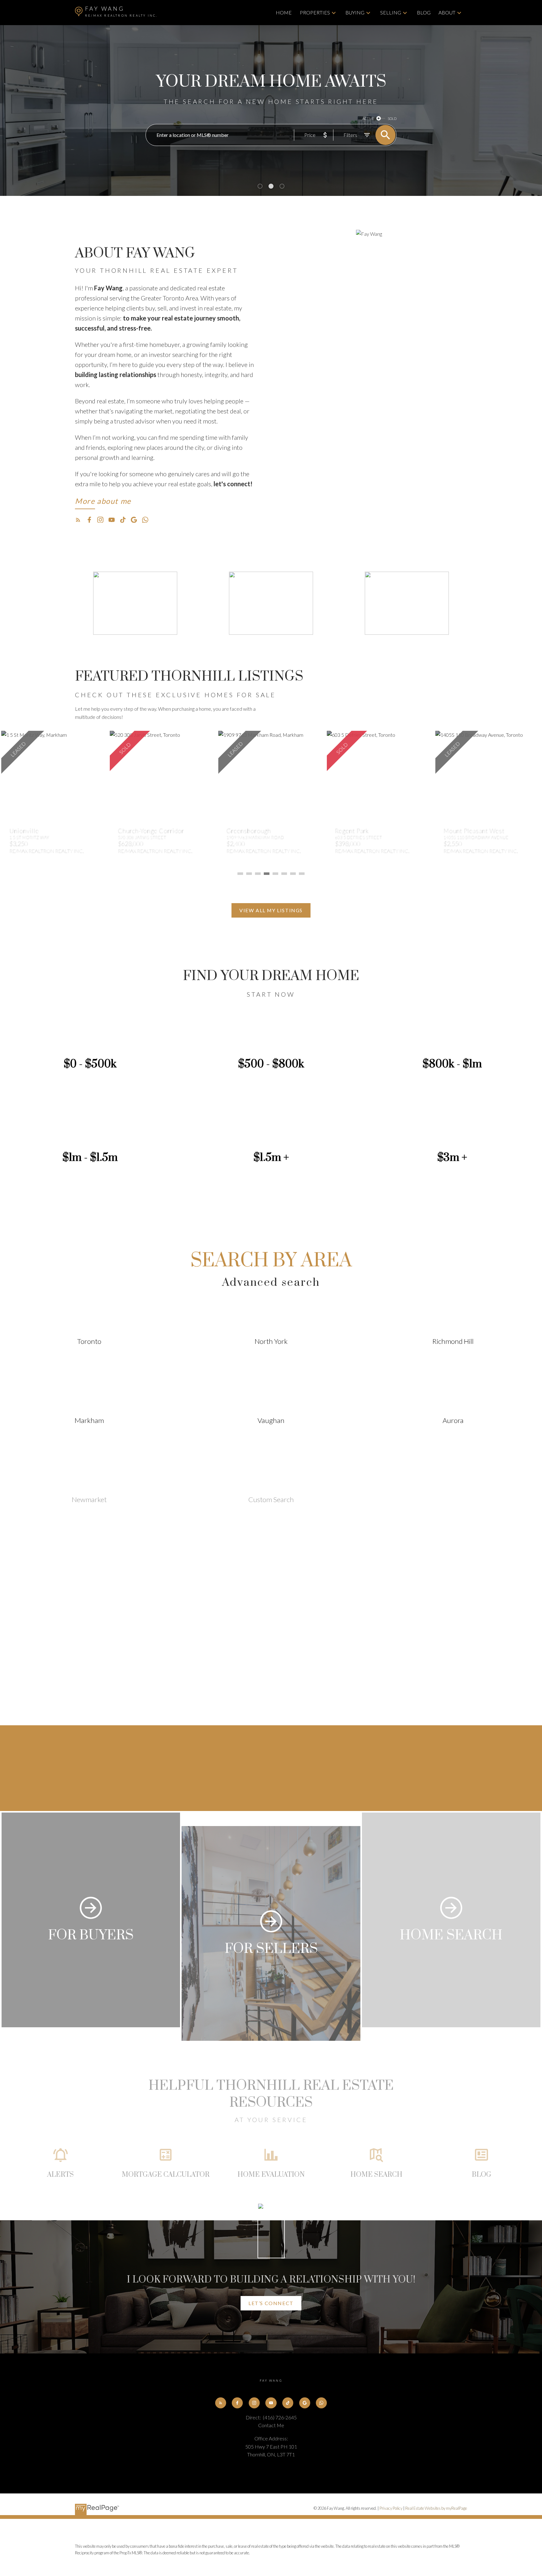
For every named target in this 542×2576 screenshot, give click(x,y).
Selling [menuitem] (391, 12)
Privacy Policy (391, 2508)
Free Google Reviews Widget (273, 1702)
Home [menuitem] (284, 12)
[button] (103, 503)
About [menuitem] (447, 12)
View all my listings (271, 910)
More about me (103, 501)
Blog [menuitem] (424, 12)
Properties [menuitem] (315, 12)
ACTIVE (368, 119)
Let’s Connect (271, 2303)
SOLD (392, 119)
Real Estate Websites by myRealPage (436, 2508)
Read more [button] (271, 1627)
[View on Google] (271, 1643)
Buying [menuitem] (355, 12)
